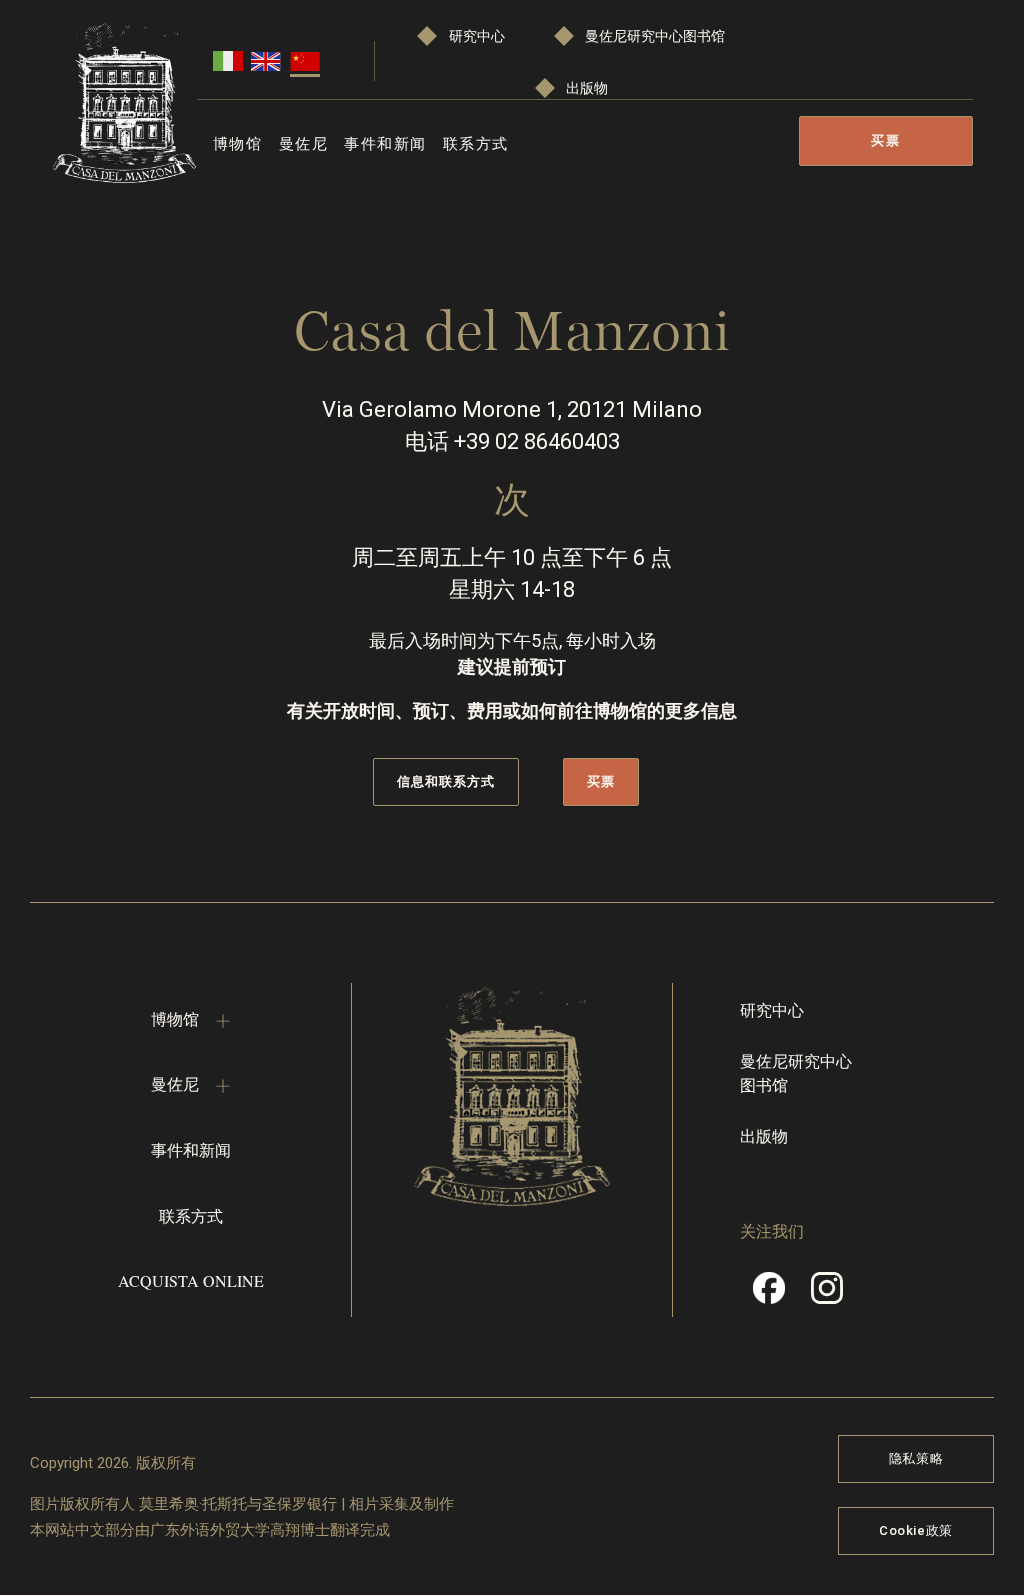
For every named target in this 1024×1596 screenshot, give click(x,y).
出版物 (587, 87)
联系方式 (476, 143)
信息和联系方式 (446, 781)
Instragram (827, 1295)
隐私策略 (916, 1458)
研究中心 (477, 35)
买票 (885, 140)
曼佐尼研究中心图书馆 (655, 35)
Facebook (769, 1295)
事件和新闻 (385, 143)
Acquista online (191, 1280)
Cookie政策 (916, 1530)
